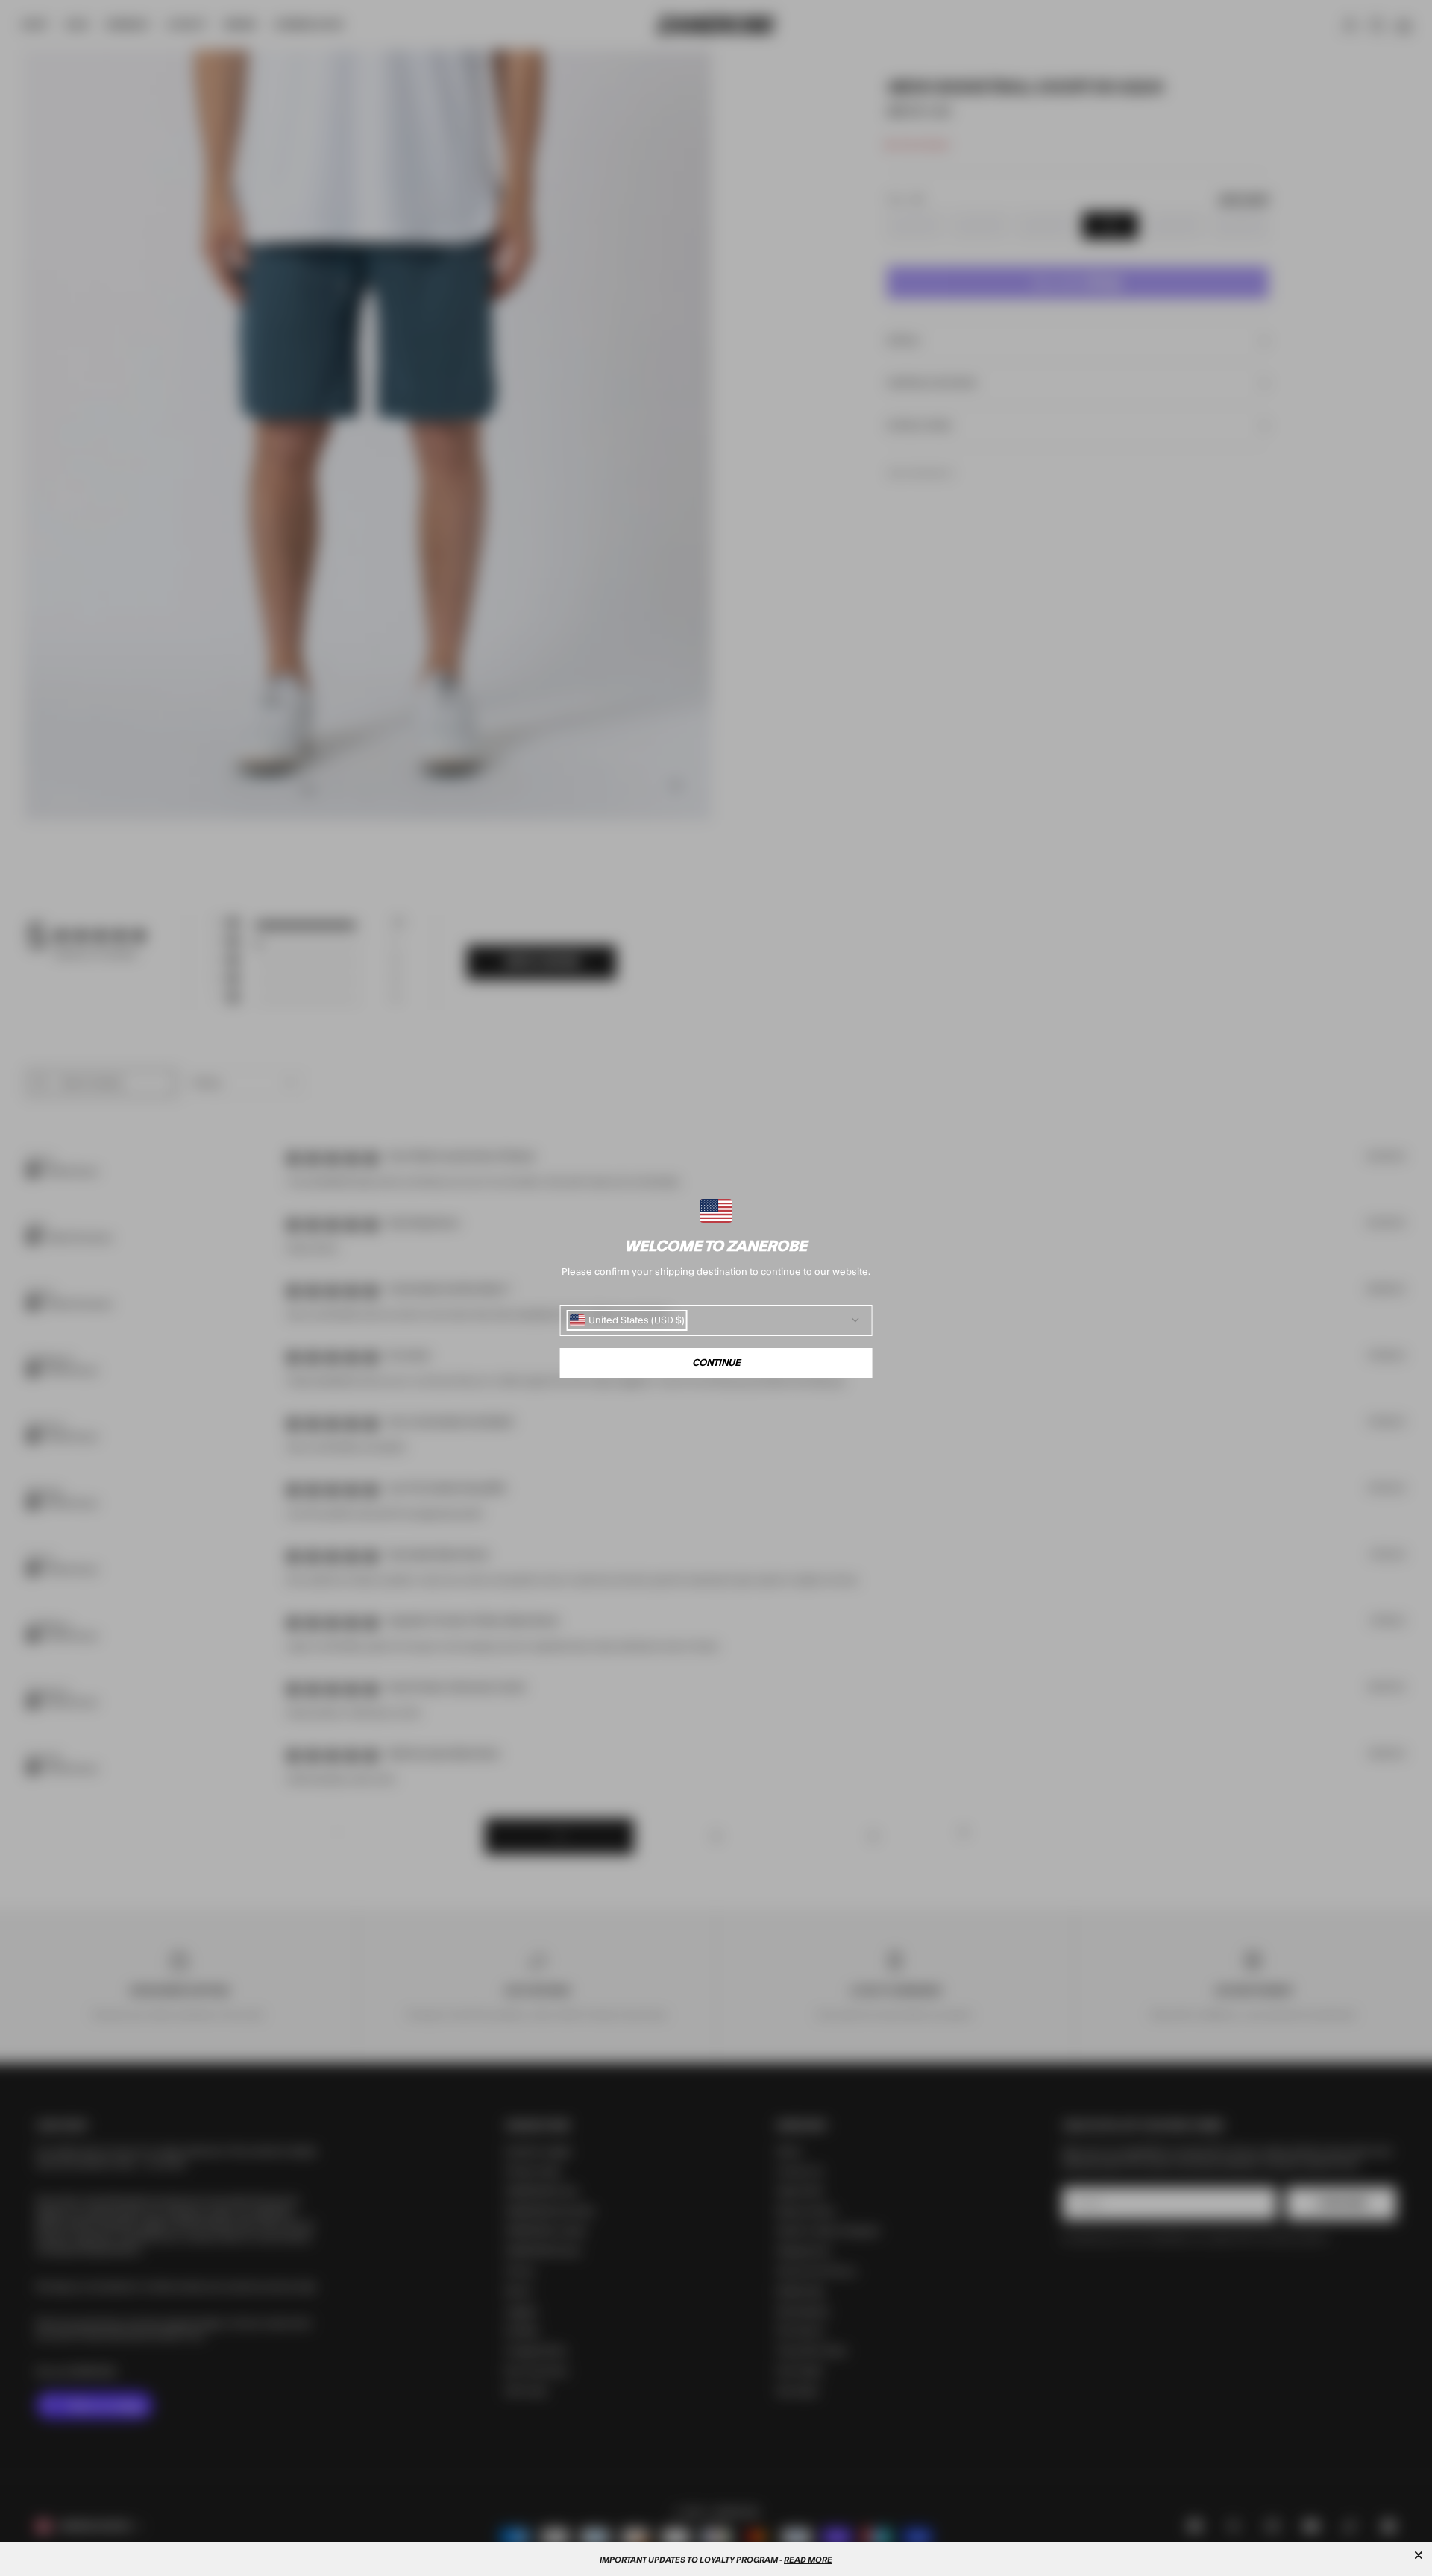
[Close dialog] (1419, 2555)
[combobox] (627, 1320)
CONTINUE (716, 1363)
